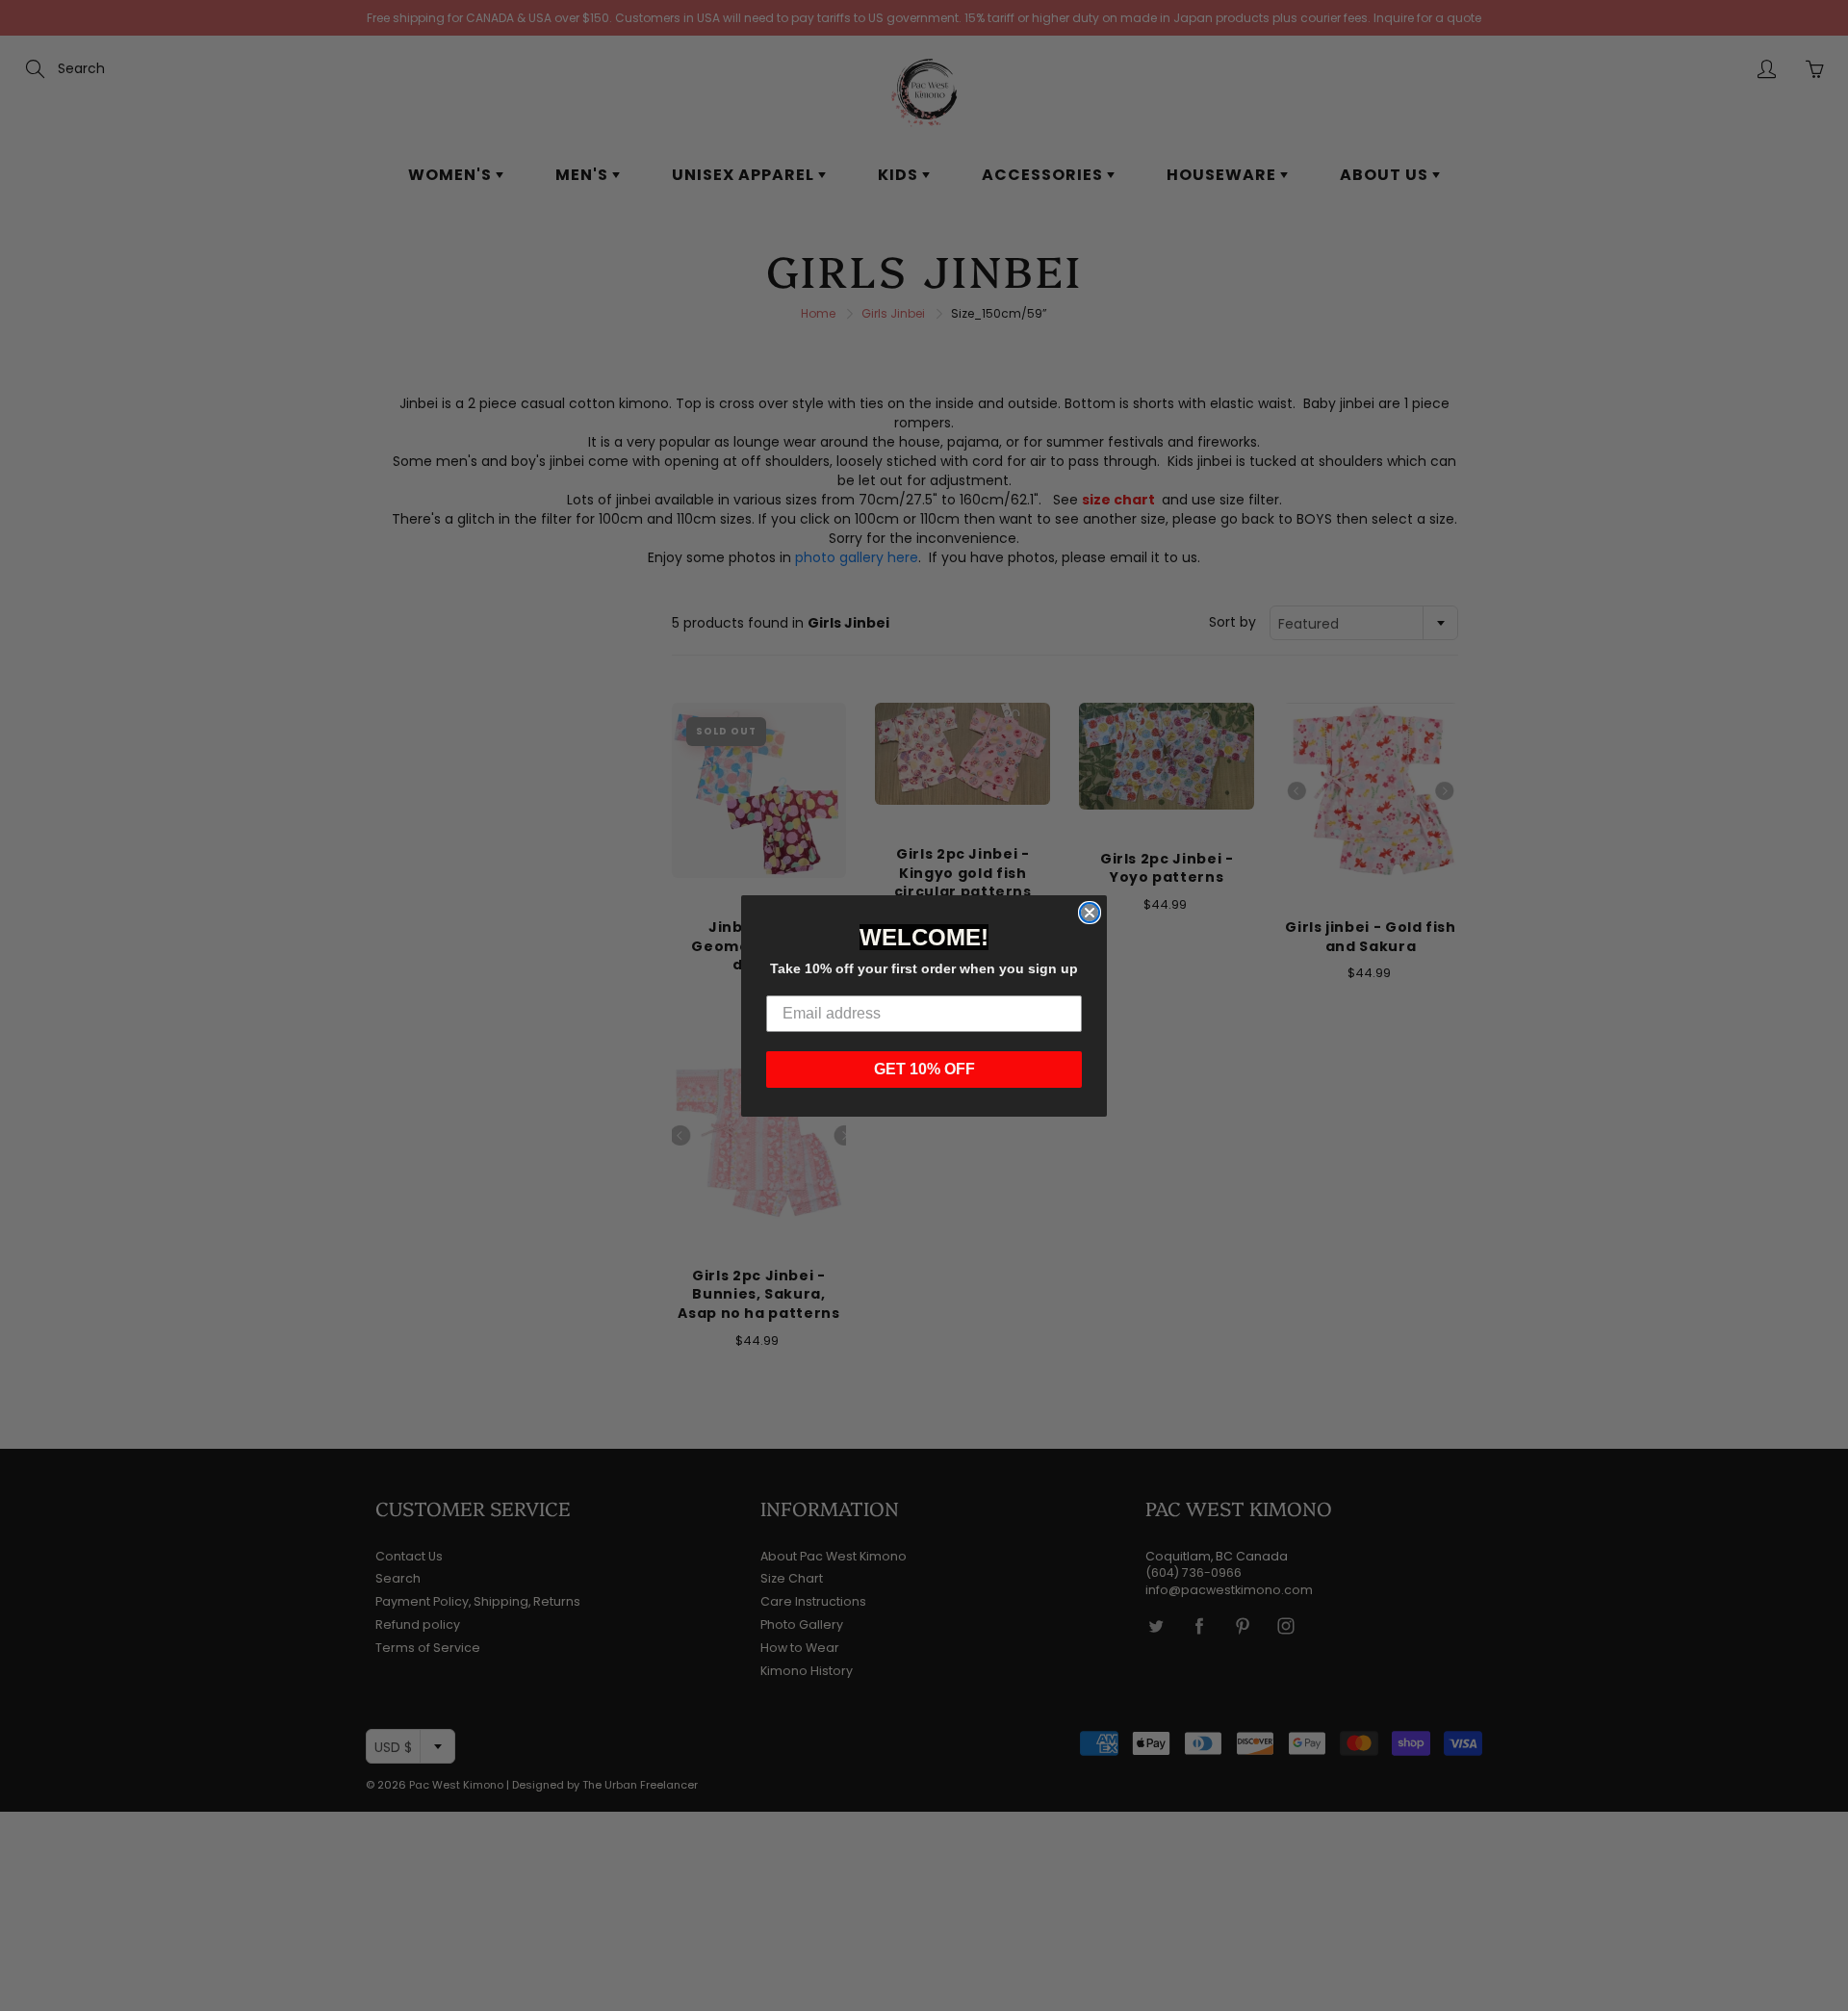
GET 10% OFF (924, 1069)
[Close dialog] (1090, 913)
